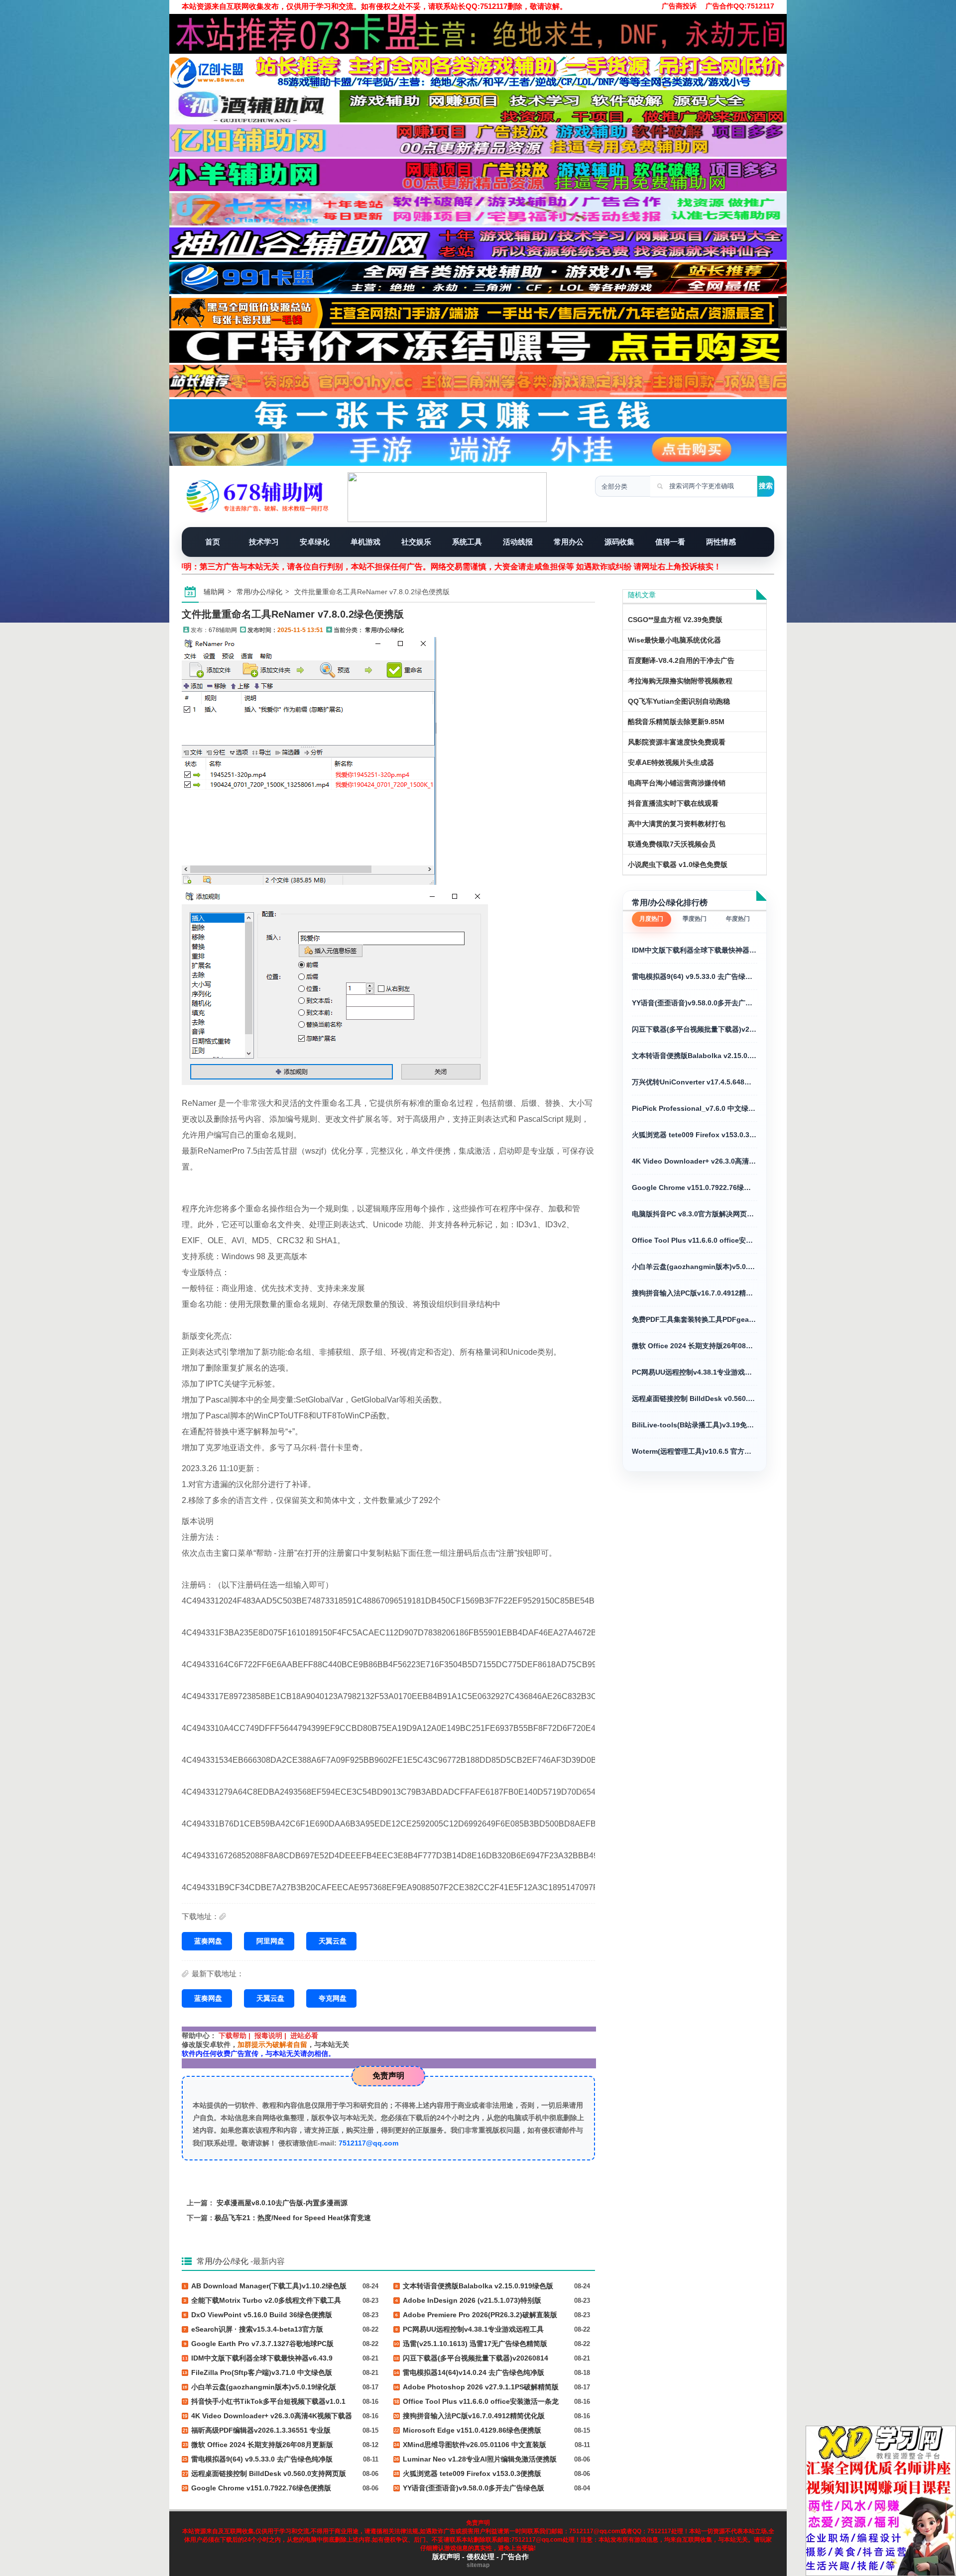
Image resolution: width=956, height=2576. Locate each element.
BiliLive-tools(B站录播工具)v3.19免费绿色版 (695, 1425)
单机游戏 (365, 542)
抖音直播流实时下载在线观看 (673, 803)
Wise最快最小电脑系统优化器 (674, 640)
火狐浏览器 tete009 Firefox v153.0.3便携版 (695, 1135)
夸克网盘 (333, 1998)
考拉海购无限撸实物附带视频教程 (680, 681)
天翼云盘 (333, 1941)
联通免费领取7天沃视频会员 (672, 844)
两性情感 (721, 542)
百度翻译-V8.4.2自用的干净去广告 (681, 660)
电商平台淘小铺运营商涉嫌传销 (677, 783)
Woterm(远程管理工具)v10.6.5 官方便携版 (695, 1451)
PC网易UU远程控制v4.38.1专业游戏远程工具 (695, 1372)
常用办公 (569, 542)
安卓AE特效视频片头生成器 (671, 762)
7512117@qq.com (368, 2143)
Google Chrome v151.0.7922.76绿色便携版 (695, 1187)
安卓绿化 (315, 542)
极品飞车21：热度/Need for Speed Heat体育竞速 (293, 2218)
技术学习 (264, 542)
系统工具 (467, 542)
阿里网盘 (270, 1941)
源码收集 (619, 542)
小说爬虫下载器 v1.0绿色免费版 (678, 864)
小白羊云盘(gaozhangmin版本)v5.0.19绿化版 (695, 1267)
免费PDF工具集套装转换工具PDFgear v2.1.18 (695, 1319)
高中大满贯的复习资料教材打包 (677, 824)
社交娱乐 (416, 542)
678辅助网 (223, 630)
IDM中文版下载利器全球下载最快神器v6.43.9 (695, 950)
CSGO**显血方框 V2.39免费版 (675, 620)
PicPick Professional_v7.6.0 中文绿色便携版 (695, 1108)
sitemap (478, 2565)
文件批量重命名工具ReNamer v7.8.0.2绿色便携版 (293, 614)
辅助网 (214, 592)
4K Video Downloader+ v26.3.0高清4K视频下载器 (695, 1161)
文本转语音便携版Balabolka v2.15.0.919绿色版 (695, 1056)
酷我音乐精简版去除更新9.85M (676, 722)
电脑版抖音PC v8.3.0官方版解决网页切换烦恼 (695, 1214)
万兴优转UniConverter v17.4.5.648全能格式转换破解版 (695, 1082)
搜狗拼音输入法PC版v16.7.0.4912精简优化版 (695, 1293)
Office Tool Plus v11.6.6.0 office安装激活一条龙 (695, 1240)
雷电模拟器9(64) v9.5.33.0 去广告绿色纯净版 (695, 976)
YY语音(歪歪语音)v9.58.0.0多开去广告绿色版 (695, 1003)
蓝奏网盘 (208, 1941)
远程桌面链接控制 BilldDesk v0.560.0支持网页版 (695, 1398)
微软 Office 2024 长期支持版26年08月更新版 (695, 1346)
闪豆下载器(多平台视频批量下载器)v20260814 (695, 1029)
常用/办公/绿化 (259, 592)
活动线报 (518, 542)
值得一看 (670, 542)
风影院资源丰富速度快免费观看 (677, 742)
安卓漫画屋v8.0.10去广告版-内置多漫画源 (282, 2203)
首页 (213, 542)
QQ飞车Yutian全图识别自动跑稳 (679, 701)
